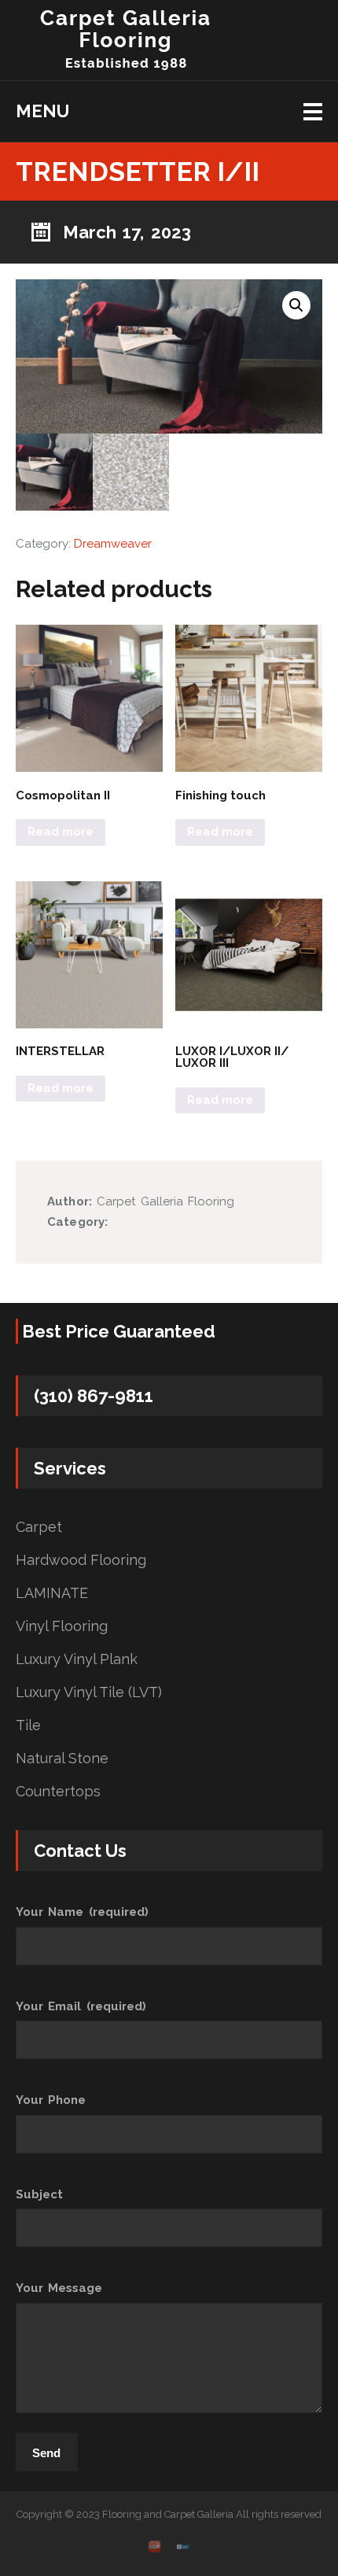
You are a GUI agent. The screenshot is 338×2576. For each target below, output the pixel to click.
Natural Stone (62, 1759)
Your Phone (51, 2100)
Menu (42, 111)
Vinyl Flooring (62, 1626)
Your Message (59, 2288)
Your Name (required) (82, 1912)
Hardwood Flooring (81, 1560)
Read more (61, 832)
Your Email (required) (81, 2006)
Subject (39, 2194)
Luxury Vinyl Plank (77, 1659)
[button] (296, 305)
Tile (28, 1725)
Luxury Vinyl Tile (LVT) (89, 1692)
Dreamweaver (113, 544)
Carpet (39, 1527)
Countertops (58, 1792)
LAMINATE (52, 1593)
